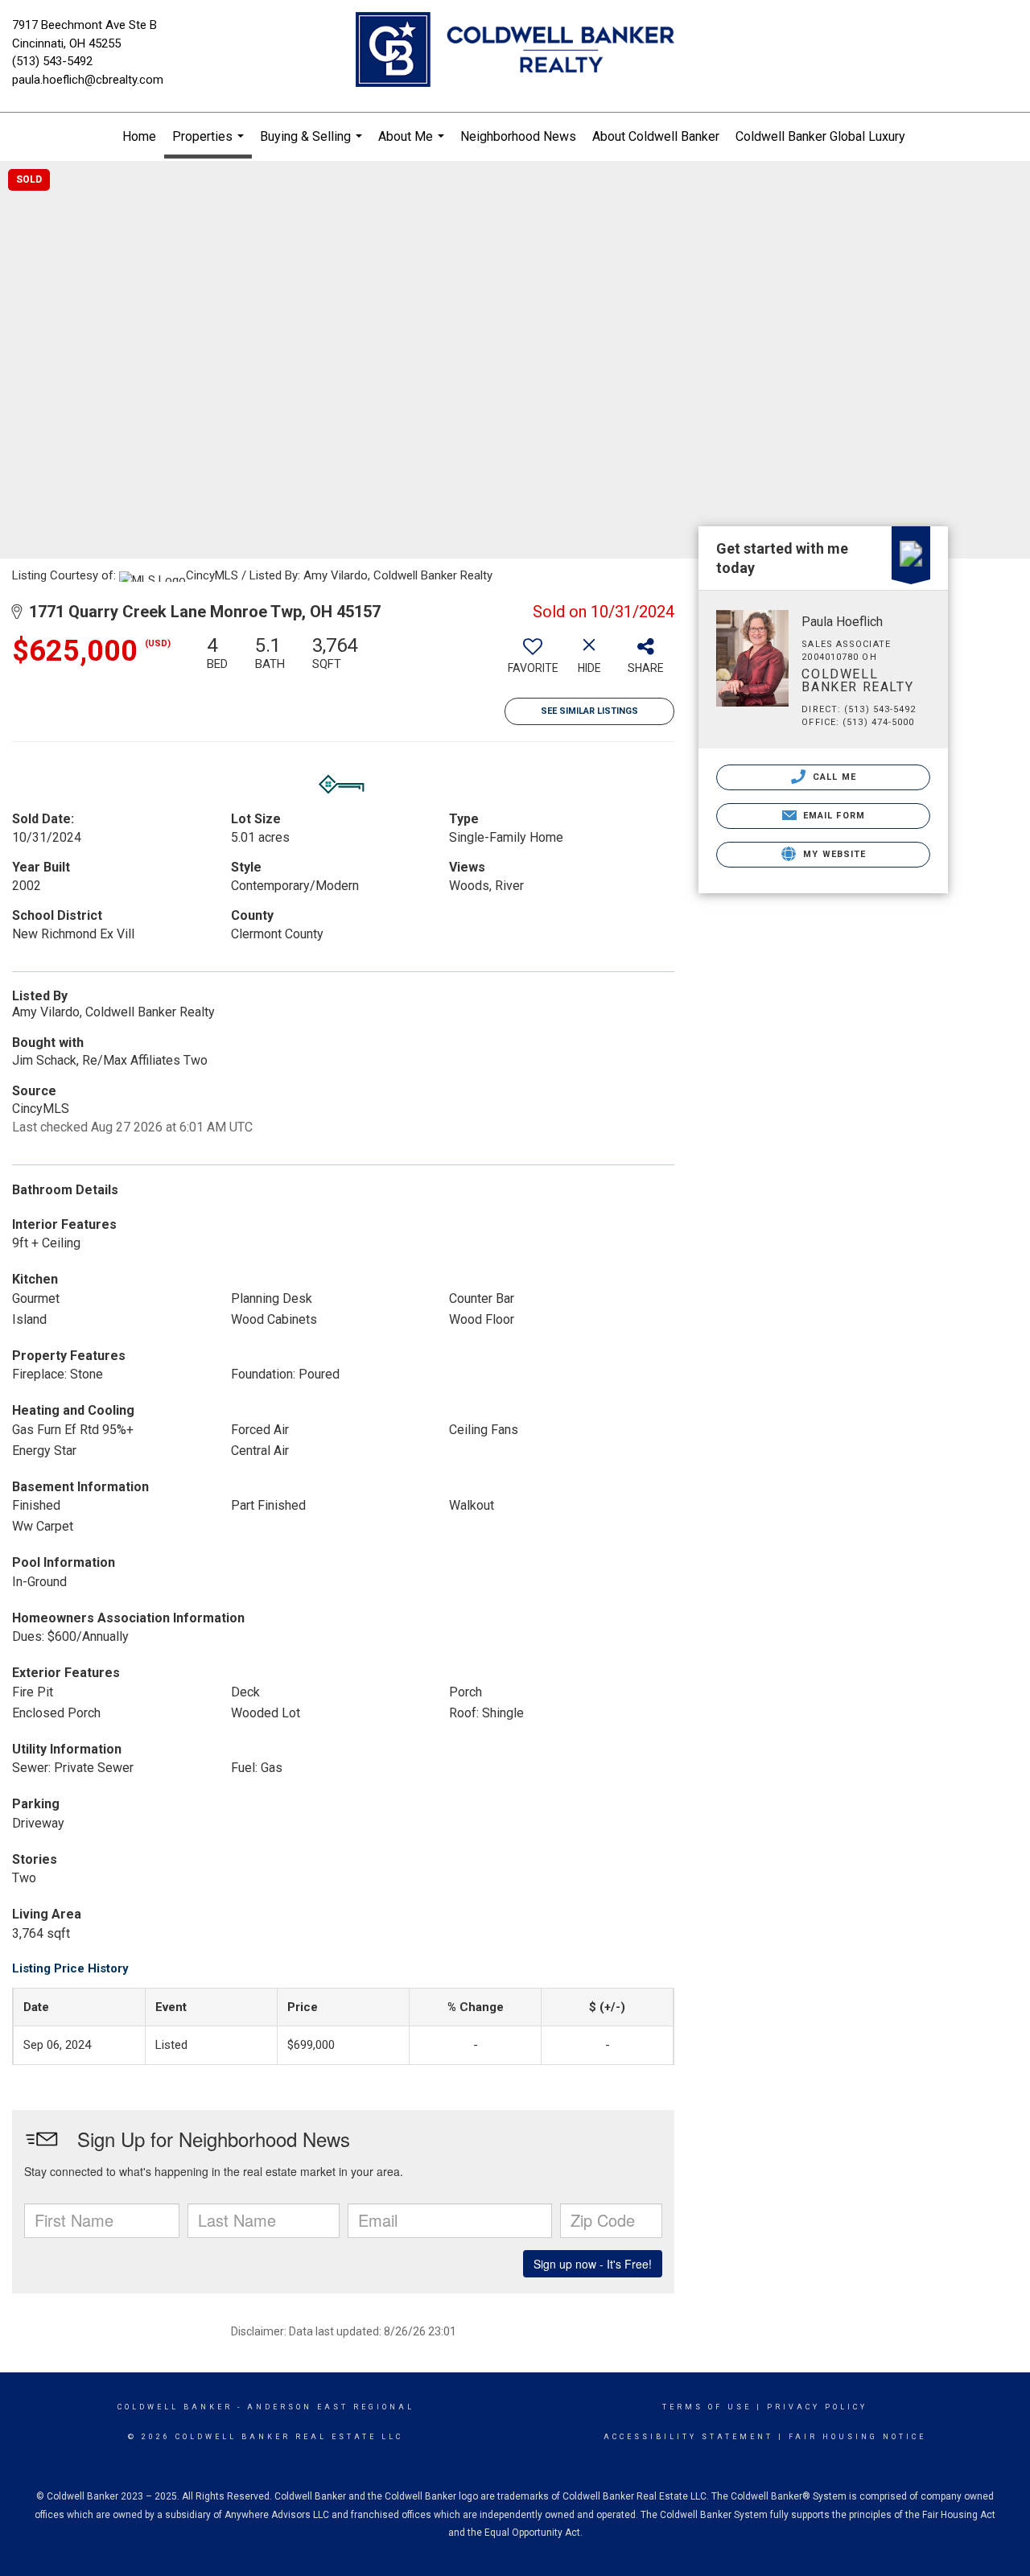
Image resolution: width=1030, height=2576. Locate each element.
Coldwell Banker (175, 2407)
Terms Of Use (707, 2407)
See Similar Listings (589, 711)
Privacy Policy (817, 2407)
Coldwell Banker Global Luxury (820, 136)
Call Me (833, 777)
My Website (833, 854)
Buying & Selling (313, 145)
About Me (413, 145)
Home (139, 136)
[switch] (533, 661)
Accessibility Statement (688, 2437)
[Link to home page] (515, 51)
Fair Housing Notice (857, 2437)
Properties (210, 144)
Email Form (832, 816)
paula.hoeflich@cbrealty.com (88, 80)
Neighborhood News (518, 136)
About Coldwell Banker (656, 136)
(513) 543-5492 (52, 61)
